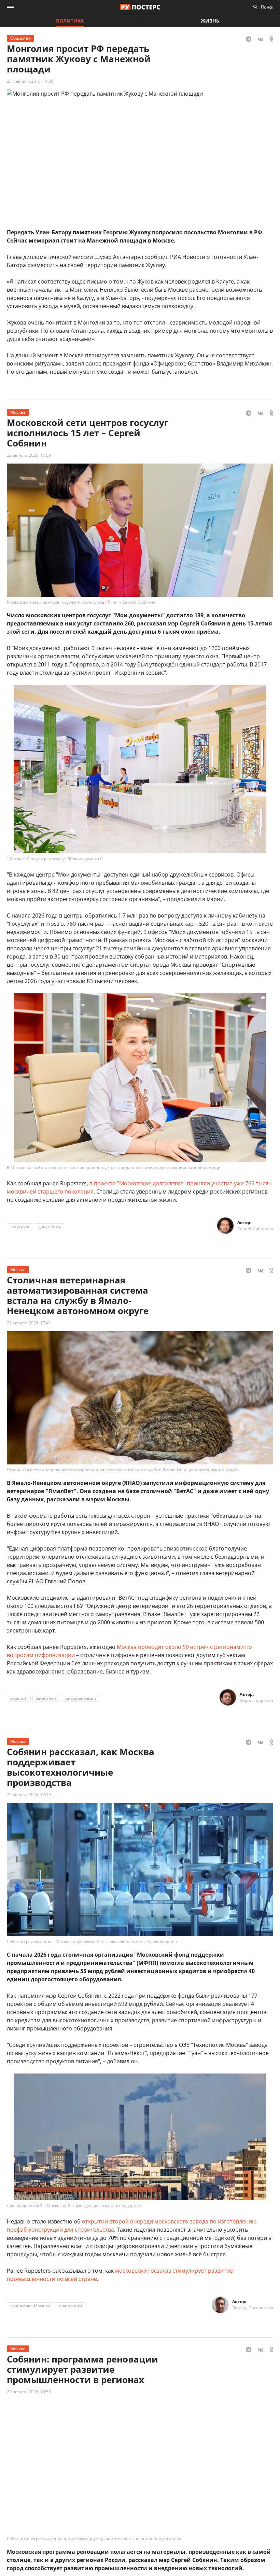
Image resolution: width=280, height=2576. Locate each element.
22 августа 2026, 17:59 (29, 455)
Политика (70, 21)
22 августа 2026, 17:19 (29, 1795)
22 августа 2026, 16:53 (29, 2392)
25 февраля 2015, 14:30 (30, 81)
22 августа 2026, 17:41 (29, 1323)
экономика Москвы (30, 2306)
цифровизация (81, 1698)
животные (46, 1698)
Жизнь (210, 21)
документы (50, 1227)
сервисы (19, 1698)
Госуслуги (20, 1227)
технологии (70, 2306)
